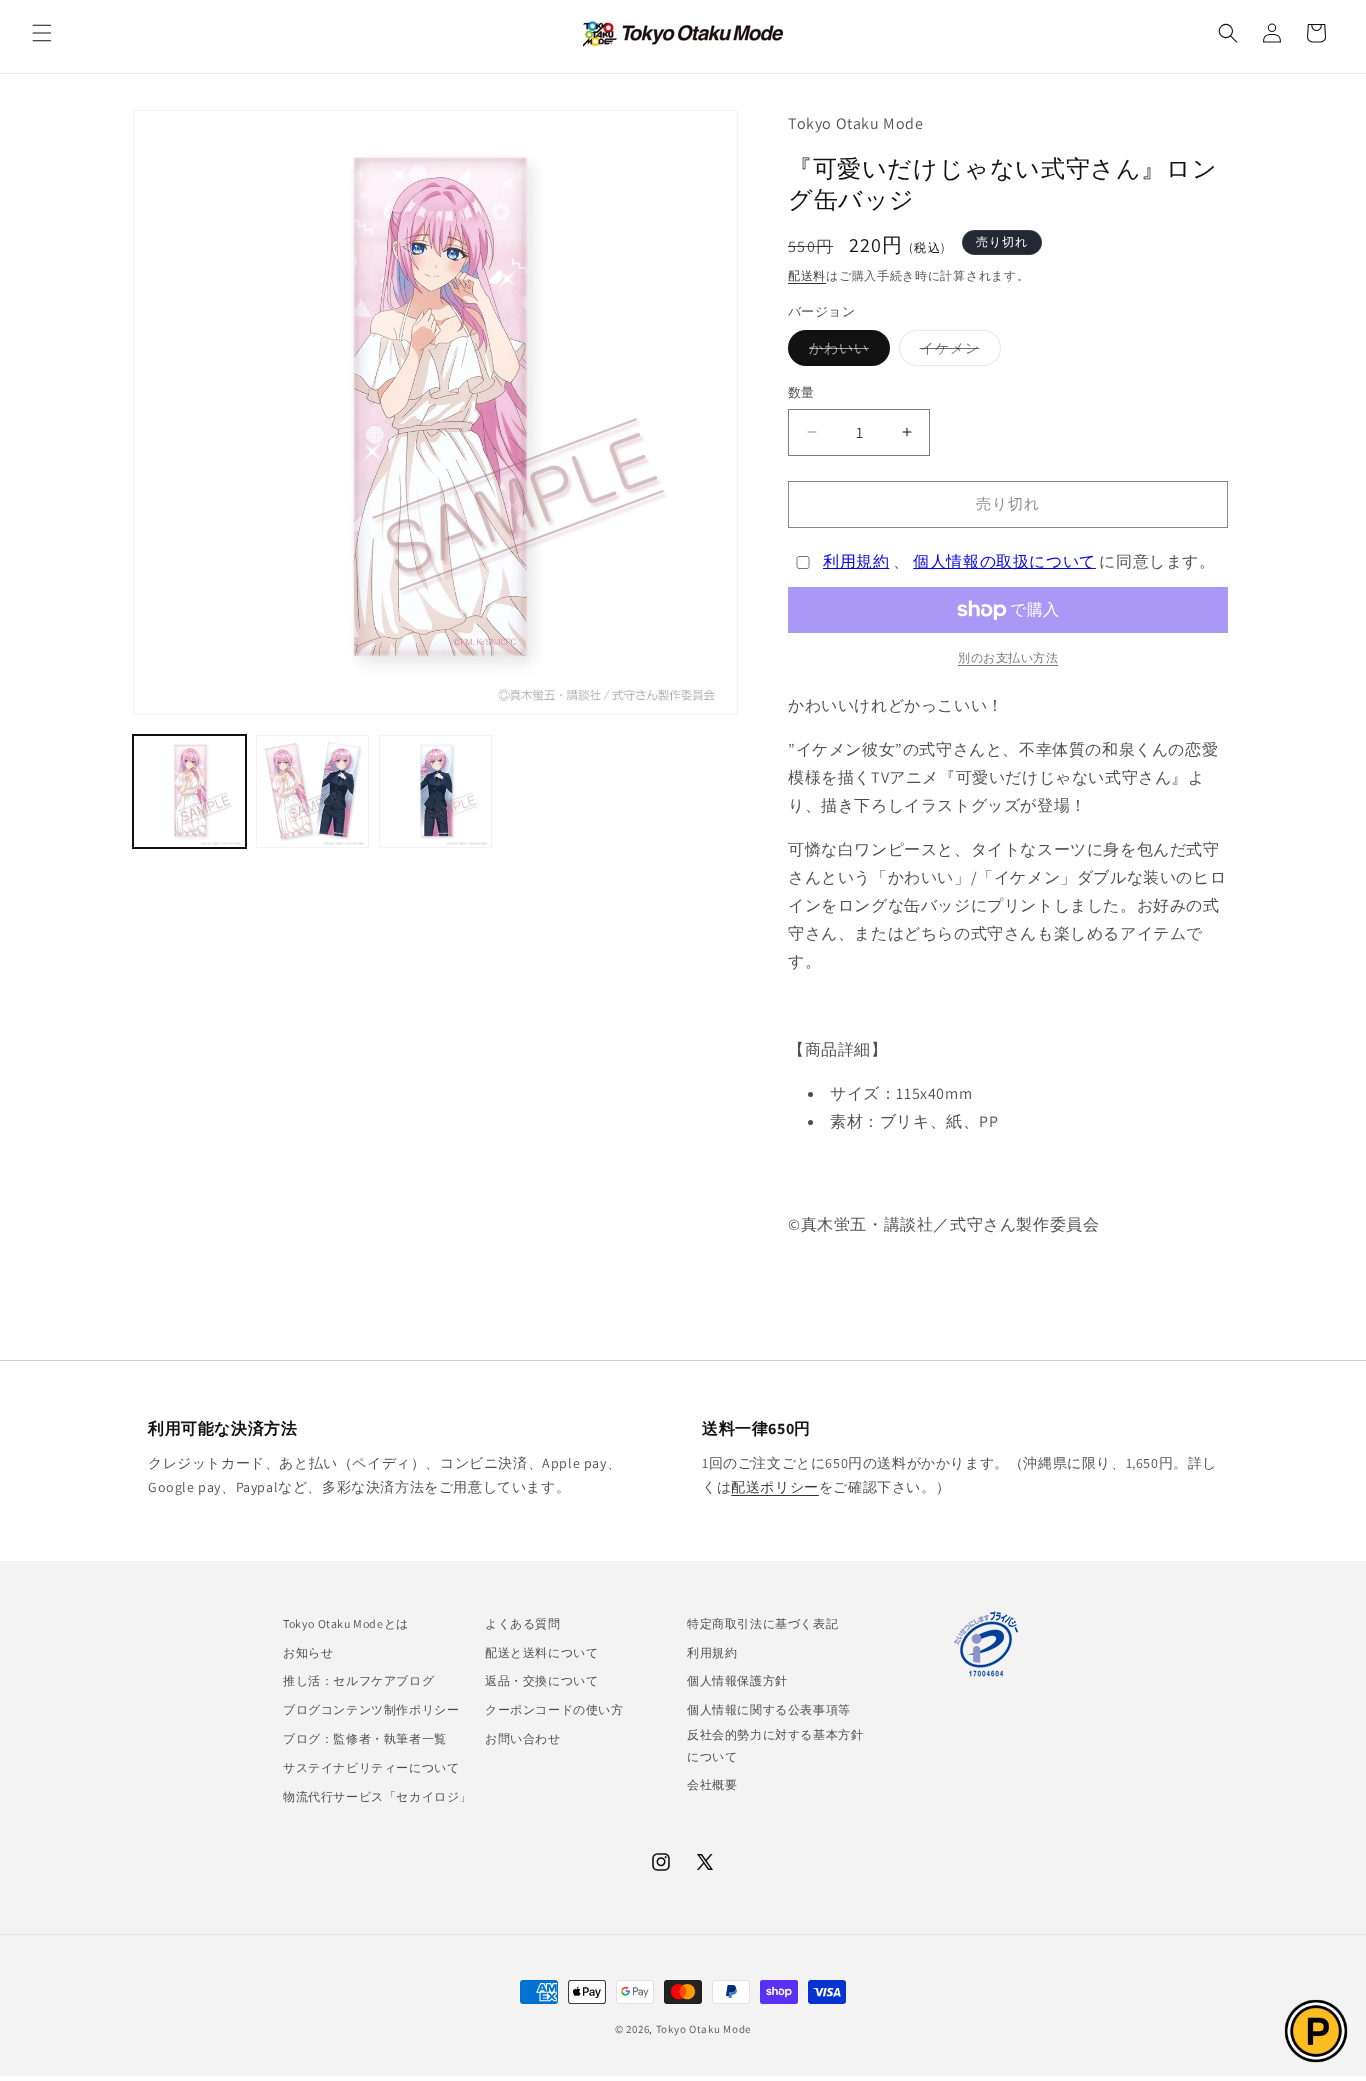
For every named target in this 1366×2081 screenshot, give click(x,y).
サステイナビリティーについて (371, 1767)
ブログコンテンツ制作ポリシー (371, 1709)
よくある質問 (523, 1623)
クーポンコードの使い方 (554, 1709)
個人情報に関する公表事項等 (769, 1709)
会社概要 (712, 1784)
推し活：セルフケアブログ (358, 1680)
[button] (42, 33)
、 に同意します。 (1019, 561)
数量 (801, 392)
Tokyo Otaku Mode (703, 2029)
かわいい (846, 352)
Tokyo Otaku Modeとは (346, 1623)
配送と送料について (541, 1652)
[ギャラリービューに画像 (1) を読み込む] (189, 791)
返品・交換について (541, 1680)
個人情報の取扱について (1004, 561)
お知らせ (308, 1652)
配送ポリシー (775, 1487)
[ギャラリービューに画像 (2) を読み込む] (312, 791)
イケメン (957, 352)
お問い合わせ (523, 1738)
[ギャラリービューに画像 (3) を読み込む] (435, 791)
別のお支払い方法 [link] (1008, 657)
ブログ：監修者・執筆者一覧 (365, 1738)
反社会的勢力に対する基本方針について (775, 1745)
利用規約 (856, 561)
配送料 (807, 275)
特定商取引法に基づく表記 (762, 1623)
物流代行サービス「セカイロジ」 (377, 1796)
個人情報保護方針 (737, 1680)
